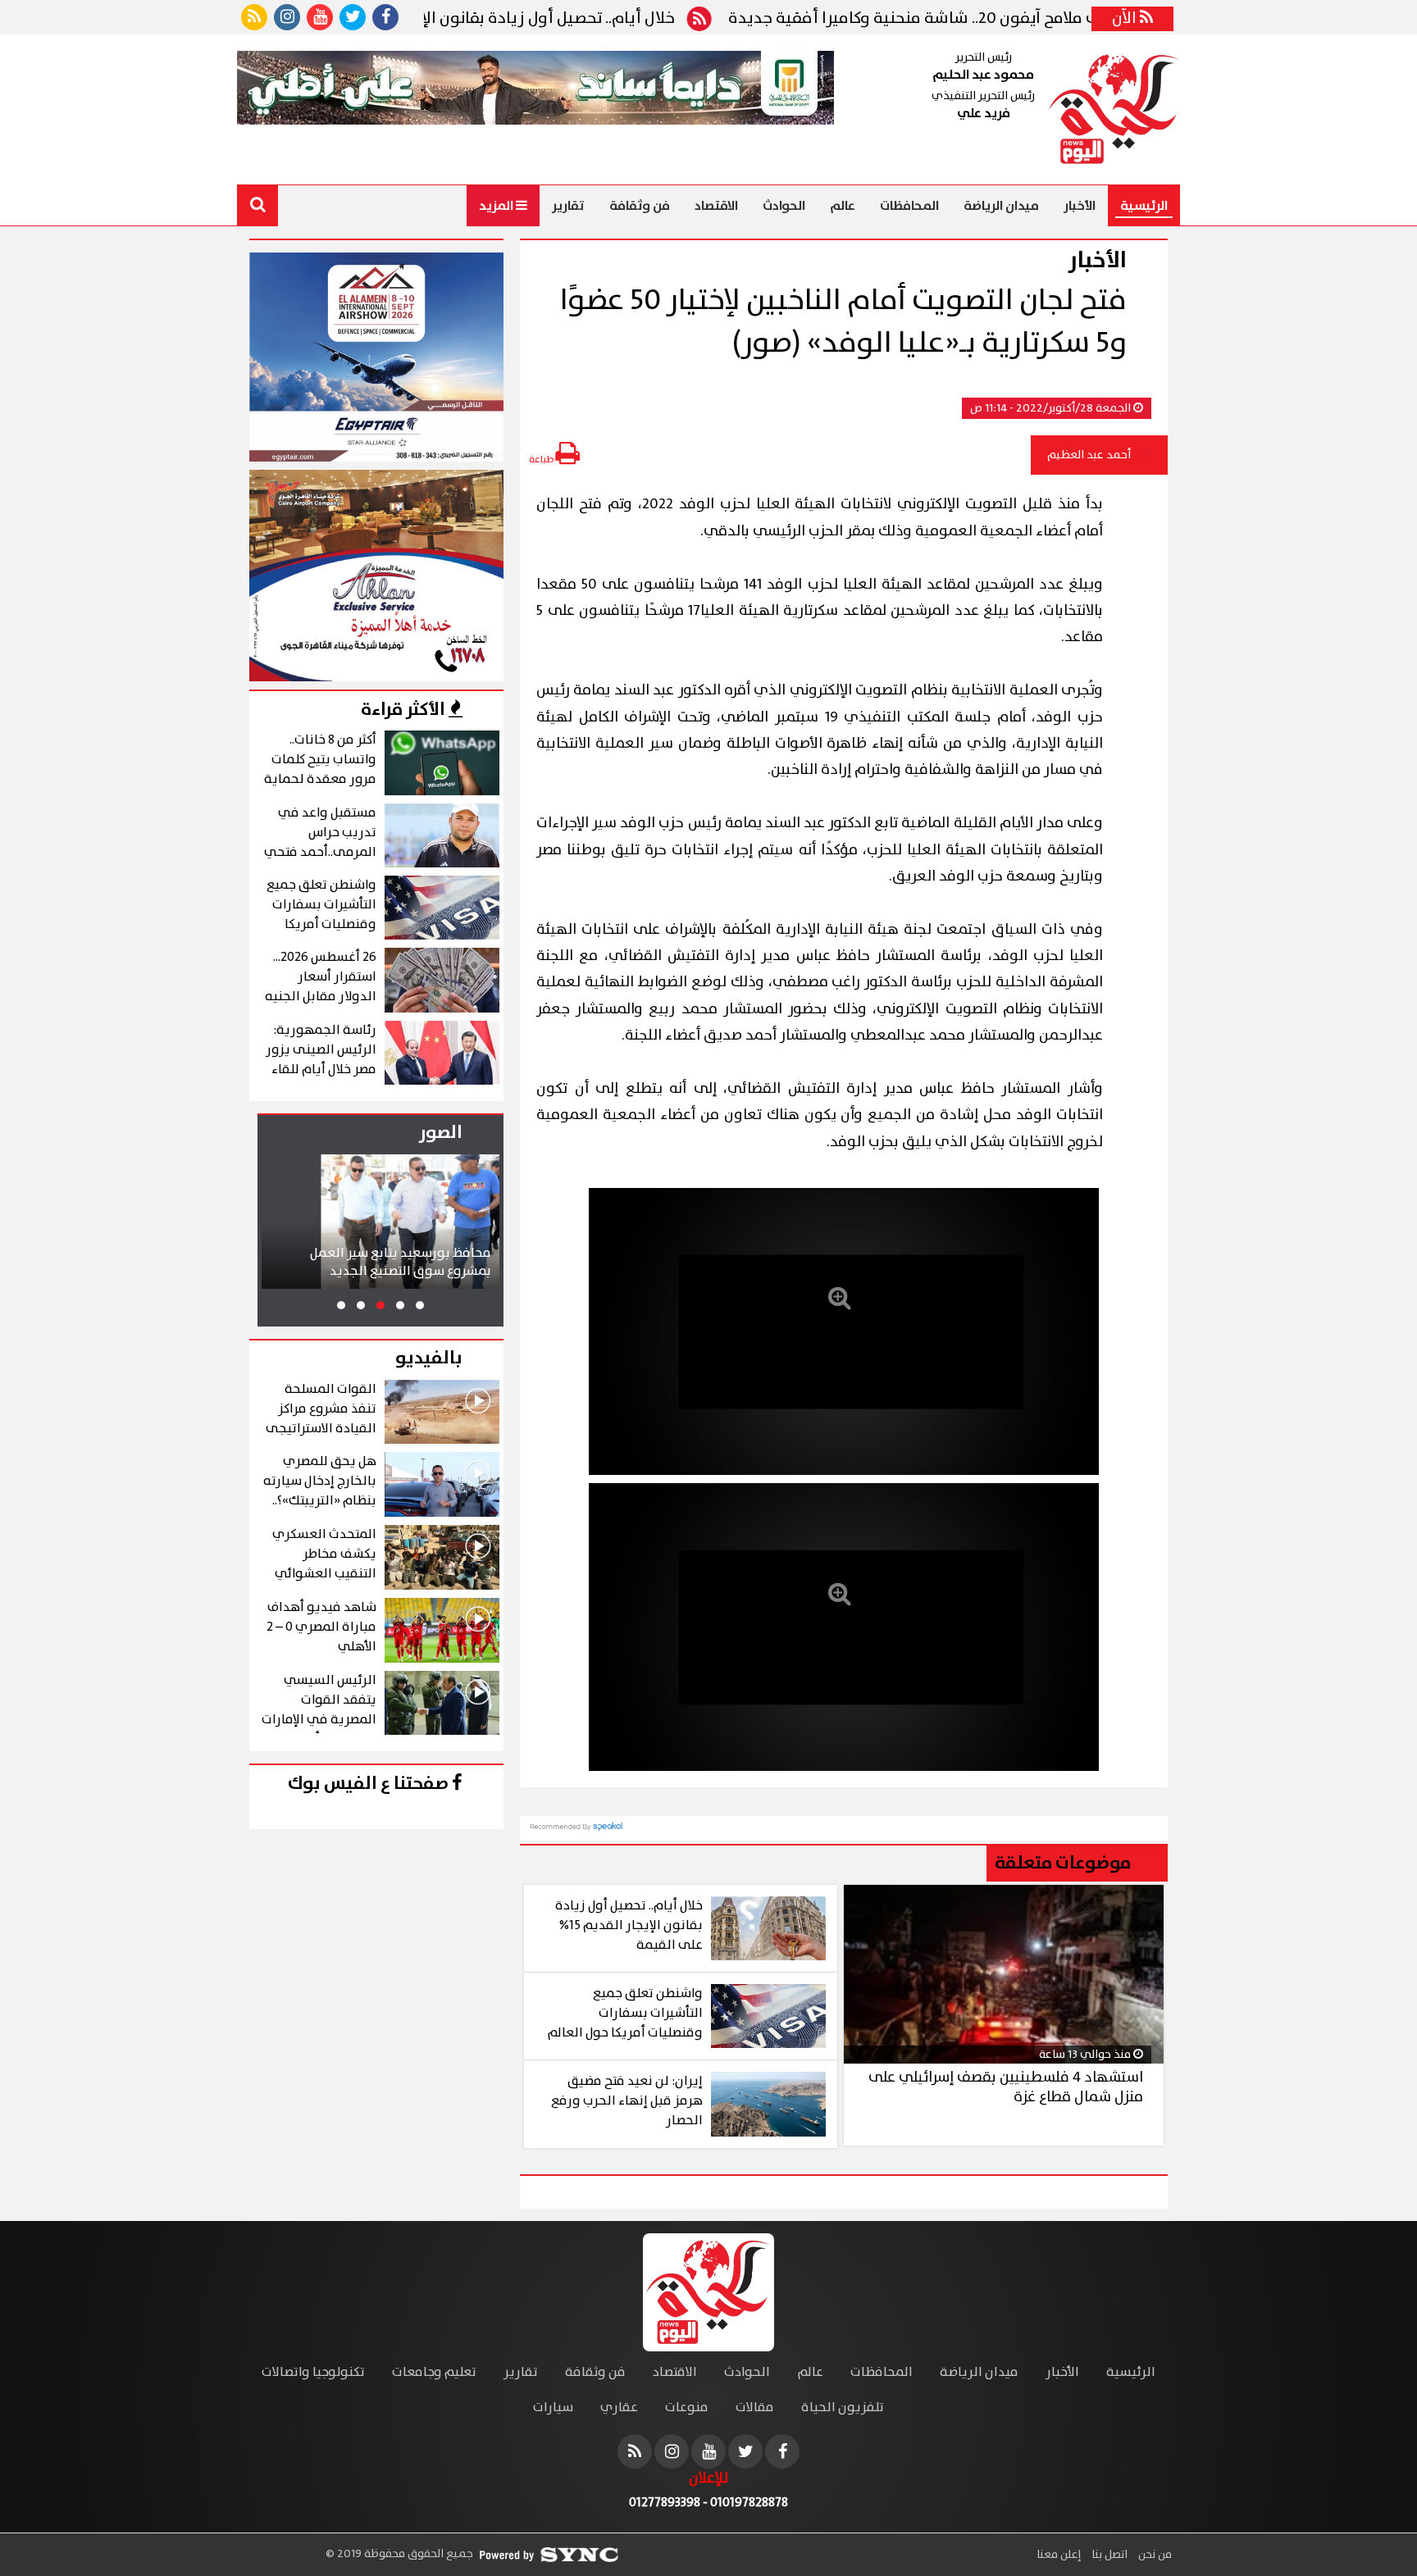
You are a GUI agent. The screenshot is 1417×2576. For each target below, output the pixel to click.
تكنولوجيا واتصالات (313, 2372)
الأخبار (1080, 206)
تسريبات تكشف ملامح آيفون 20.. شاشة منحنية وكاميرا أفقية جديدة (1035, 19)
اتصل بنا (1108, 2555)
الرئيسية (1144, 206)
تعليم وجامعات (434, 2372)
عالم (843, 206)
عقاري (619, 2408)
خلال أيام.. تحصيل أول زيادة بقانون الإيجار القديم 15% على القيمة (527, 19)
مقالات (755, 2408)
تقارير (568, 206)
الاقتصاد (716, 206)
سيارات (553, 2408)
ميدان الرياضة (1001, 206)
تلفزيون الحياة (843, 2408)
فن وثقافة (640, 206)
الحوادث (784, 206)
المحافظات (909, 206)
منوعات (687, 2408)
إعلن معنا (1059, 2555)
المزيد (497, 206)
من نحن (1154, 2555)
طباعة (542, 460)
